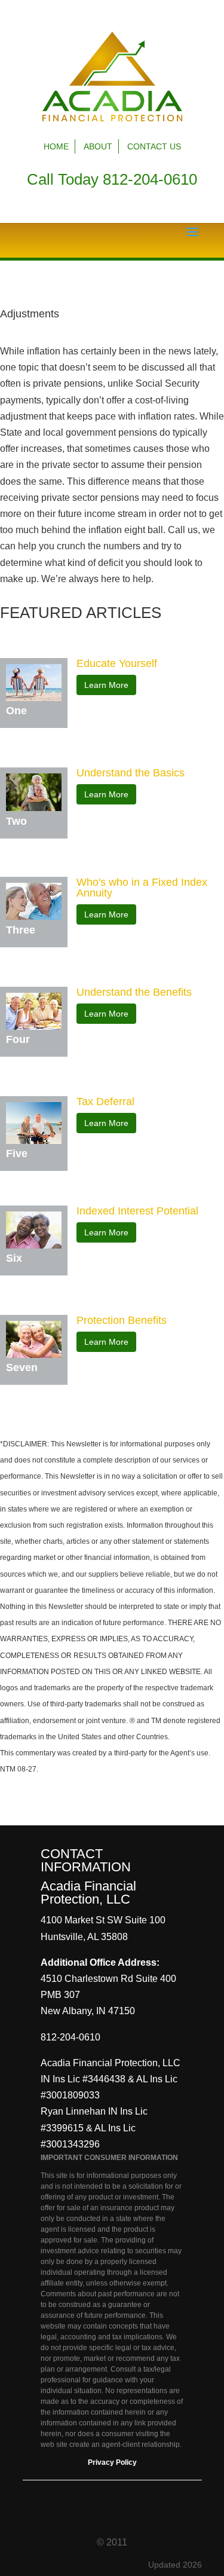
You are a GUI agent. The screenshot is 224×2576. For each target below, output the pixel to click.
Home (56, 146)
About (98, 146)
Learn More (106, 685)
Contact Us (154, 146)
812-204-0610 (70, 2037)
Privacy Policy (112, 2462)
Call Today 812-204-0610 (112, 179)
